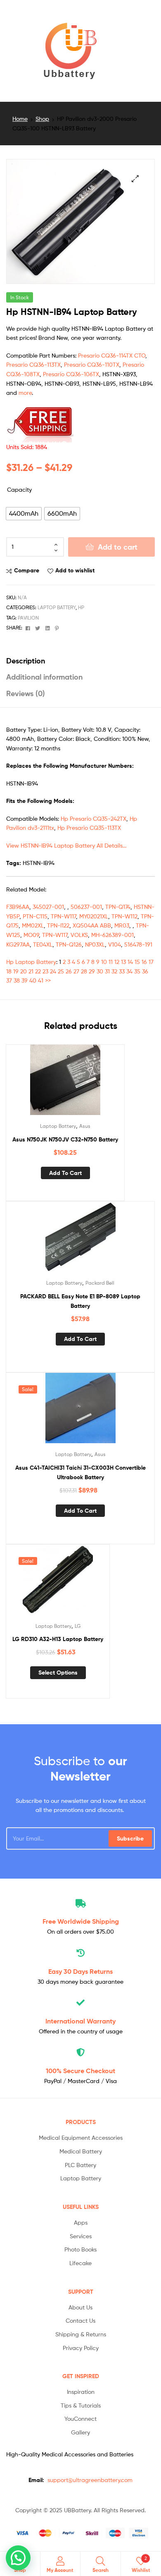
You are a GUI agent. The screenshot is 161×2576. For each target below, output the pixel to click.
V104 (115, 944)
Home (20, 119)
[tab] (80, 661)
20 (24, 971)
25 (61, 971)
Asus (85, 1126)
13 (123, 962)
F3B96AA (18, 907)
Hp (81, 607)
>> (48, 980)
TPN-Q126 (69, 944)
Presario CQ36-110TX (92, 364)
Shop (42, 119)
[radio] (24, 514)
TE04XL (43, 944)
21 (31, 971)
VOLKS (79, 935)
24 (53, 971)
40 (33, 980)
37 (9, 980)
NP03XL (95, 944)
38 (17, 980)
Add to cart (118, 547)
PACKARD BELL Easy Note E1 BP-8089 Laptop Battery (80, 1301)
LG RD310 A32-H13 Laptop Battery (58, 1639)
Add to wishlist (75, 570)
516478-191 (138, 944)
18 (9, 971)
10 (104, 962)
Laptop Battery (57, 607)
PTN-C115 (35, 916)
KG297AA (18, 944)
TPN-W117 (63, 916)
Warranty (80, 2021)
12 (117, 962)
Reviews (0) (26, 693)
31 (107, 971)
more (25, 393)
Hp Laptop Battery (31, 962)
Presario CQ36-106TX (71, 374)
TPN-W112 (124, 916)
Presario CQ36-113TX (33, 364)
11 (111, 962)
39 (25, 980)
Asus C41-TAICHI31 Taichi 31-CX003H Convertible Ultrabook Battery (80, 1472)
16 (144, 962)
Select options (58, 1672)
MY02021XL (94, 916)
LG (78, 1626)
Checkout (80, 2071)
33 (122, 971)
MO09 (31, 935)
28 (84, 971)
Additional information (44, 677)
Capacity (19, 489)
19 (16, 971)
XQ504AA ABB (92, 925)
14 (130, 962)
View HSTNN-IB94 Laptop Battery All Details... (66, 845)
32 (114, 971)
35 (137, 971)
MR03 (122, 925)
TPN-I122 (58, 925)
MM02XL (33, 925)
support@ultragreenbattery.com (90, 2480)
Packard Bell (100, 1283)
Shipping (81, 1921)
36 (145, 971)
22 (38, 971)
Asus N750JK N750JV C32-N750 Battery (65, 1139)
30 (100, 971)
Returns (80, 1971)
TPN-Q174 (118, 907)
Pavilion (28, 618)
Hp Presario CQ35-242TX (94, 818)
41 (41, 980)
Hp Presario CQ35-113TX (89, 828)
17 (151, 962)
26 (69, 971)
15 (137, 962)
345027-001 (48, 907)
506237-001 (86, 907)
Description (26, 661)
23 (45, 971)
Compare (27, 570)
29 (92, 971)
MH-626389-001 (112, 935)
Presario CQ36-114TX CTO (112, 355)
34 (129, 971)
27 (76, 971)
